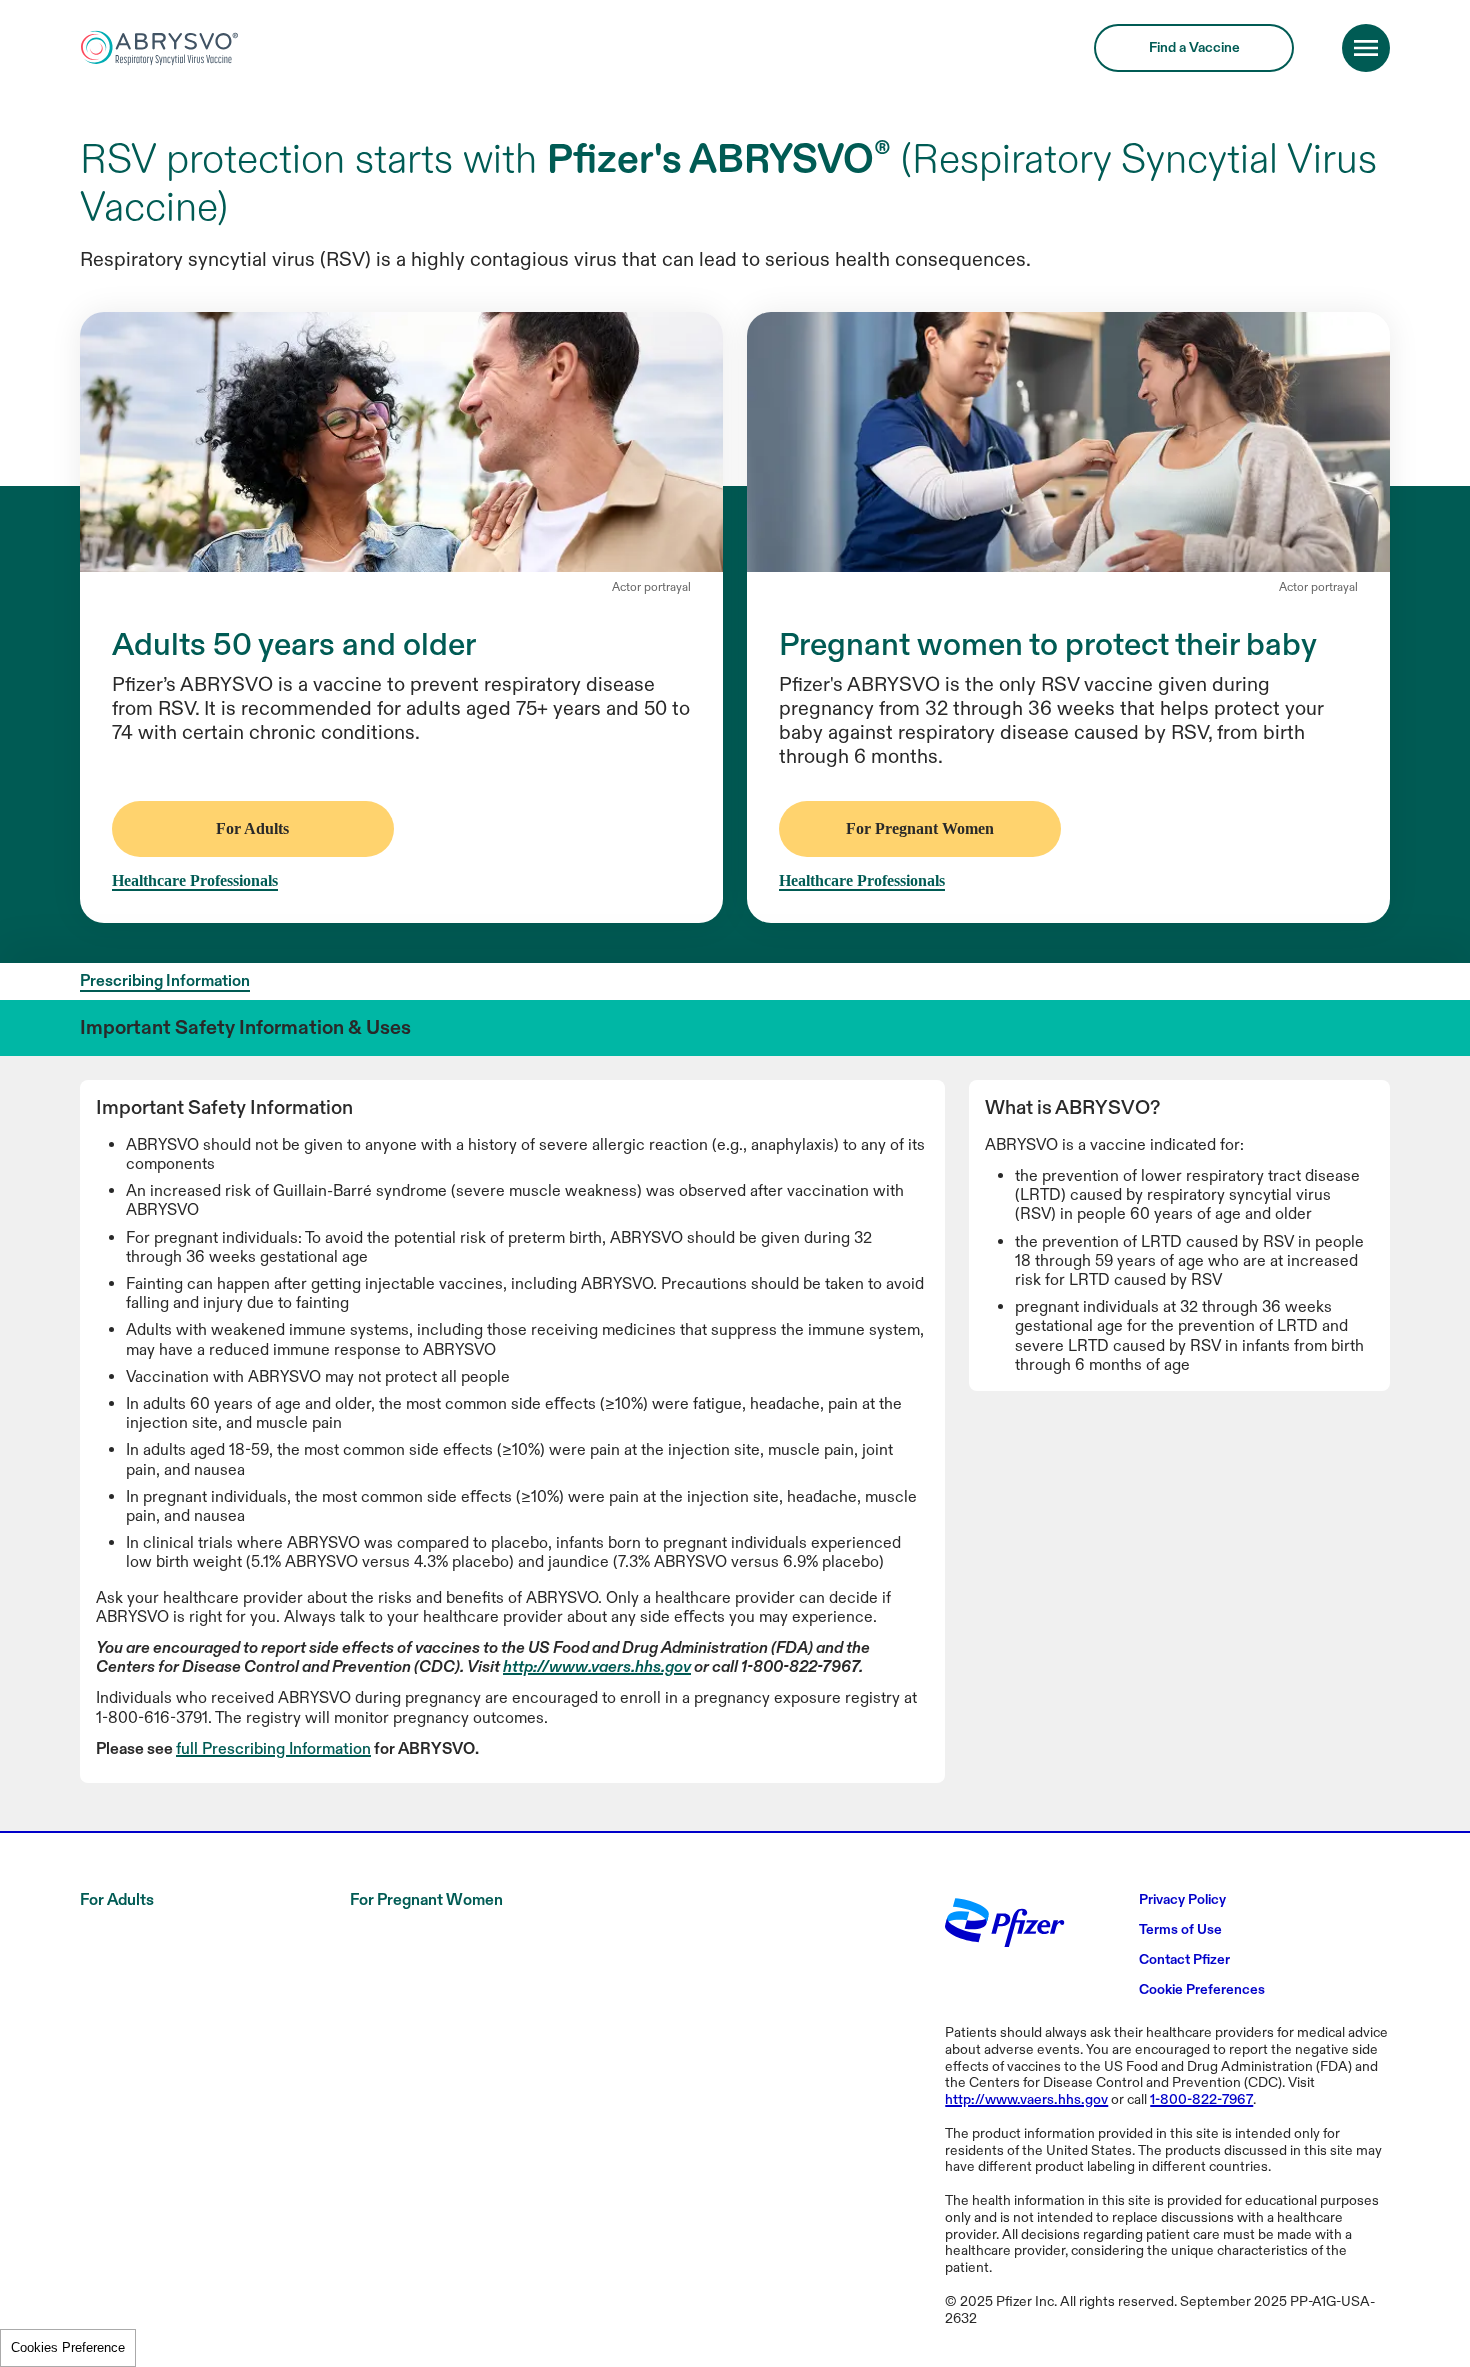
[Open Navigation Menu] (1366, 239)
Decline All (1125, 93)
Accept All (1267, 93)
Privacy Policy (436, 170)
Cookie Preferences (68, 2347)
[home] (160, 239)
